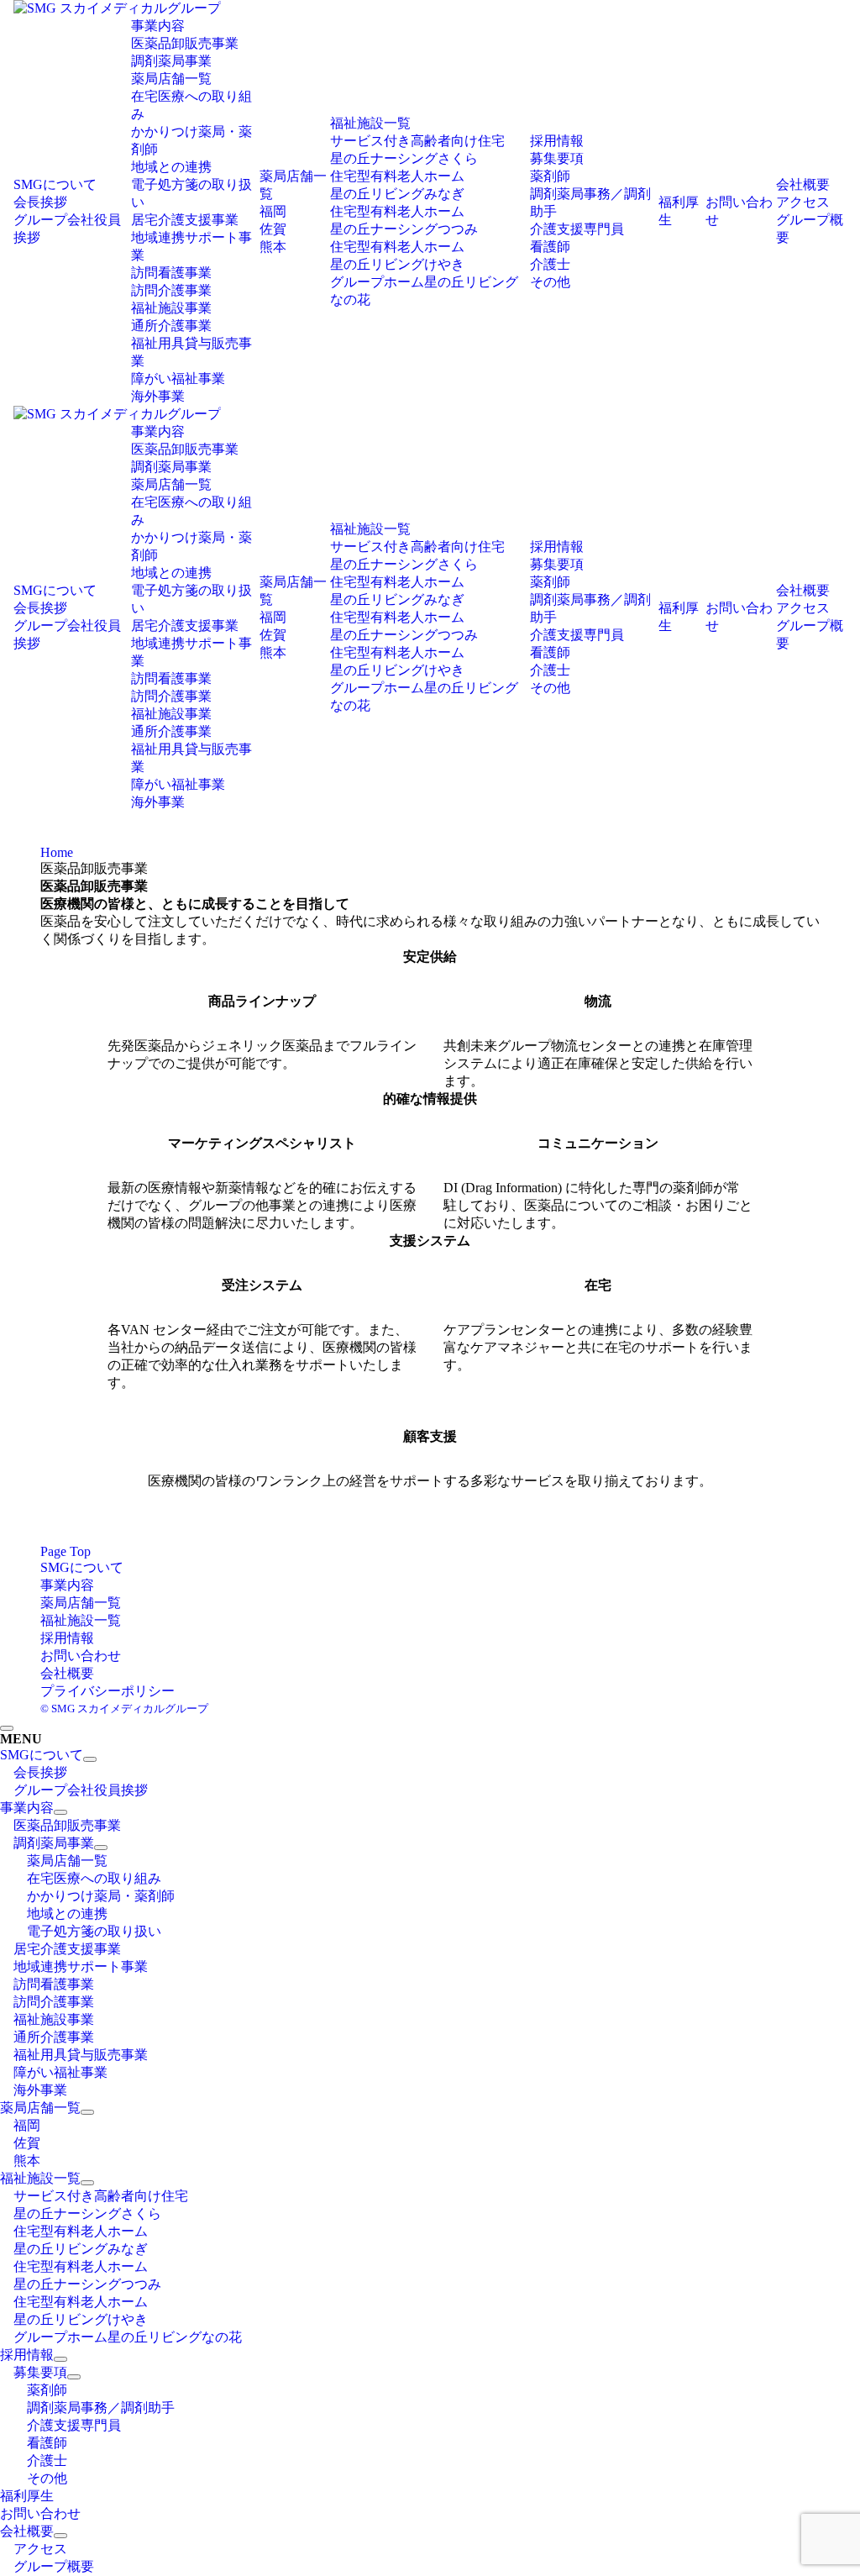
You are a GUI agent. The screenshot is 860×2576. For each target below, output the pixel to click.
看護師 (550, 247)
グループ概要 (54, 2566)
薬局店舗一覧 (171, 79)
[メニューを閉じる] (7, 1728)
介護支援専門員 (577, 229)
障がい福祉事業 (178, 379)
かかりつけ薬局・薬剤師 (101, 1896)
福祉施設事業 (171, 308)
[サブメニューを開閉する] (90, 1759)
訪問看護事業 (171, 273)
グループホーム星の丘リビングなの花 (128, 2337)
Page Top (66, 1551)
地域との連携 (171, 167)
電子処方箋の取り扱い (94, 1931)
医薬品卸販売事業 (185, 43)
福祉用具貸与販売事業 (81, 2055)
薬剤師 (550, 176)
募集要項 (557, 158)
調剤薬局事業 (171, 61)
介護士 (550, 264)
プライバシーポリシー (107, 1691)
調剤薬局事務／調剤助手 (101, 2408)
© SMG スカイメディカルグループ (124, 1709)
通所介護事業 (171, 326)
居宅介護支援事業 (185, 220)
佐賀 (273, 229)
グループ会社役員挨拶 (81, 1790)
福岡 (273, 211)
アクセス (803, 202)
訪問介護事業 (171, 290)
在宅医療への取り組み (94, 1878)
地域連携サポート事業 (81, 1966)
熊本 (273, 247)
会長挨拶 (40, 202)
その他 (550, 282)
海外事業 (158, 396)
